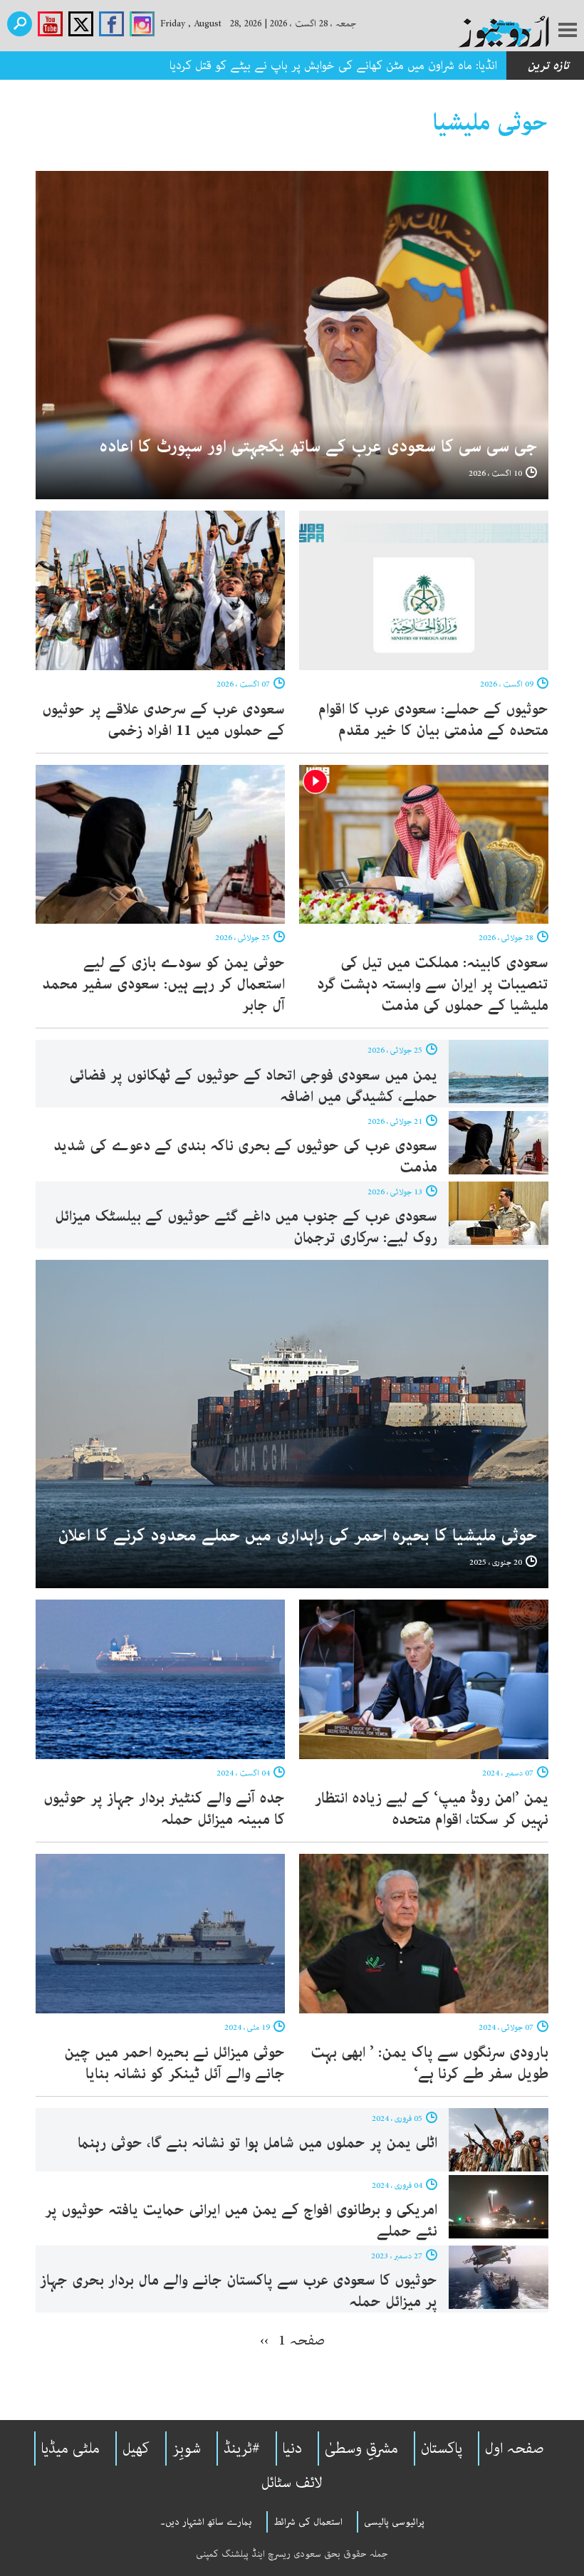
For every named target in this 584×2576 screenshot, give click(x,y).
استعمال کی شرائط (308, 2522)
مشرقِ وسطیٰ (361, 2449)
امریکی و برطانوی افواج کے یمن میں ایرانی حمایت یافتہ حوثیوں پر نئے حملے (241, 2221)
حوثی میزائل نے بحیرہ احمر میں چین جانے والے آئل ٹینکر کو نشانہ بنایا (174, 2063)
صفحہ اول (515, 2449)
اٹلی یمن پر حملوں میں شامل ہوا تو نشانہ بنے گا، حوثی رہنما (257, 2143)
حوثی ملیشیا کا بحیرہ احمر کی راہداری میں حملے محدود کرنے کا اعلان (298, 1536)
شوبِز (187, 2449)
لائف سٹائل (292, 2483)
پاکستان (442, 2449)
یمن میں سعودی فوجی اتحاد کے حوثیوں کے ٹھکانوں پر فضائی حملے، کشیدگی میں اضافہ (253, 1086)
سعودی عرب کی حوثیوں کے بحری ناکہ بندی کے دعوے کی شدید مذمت (245, 1157)
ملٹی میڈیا (71, 2449)
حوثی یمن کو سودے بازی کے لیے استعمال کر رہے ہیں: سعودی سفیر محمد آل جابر (163, 984)
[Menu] (568, 31)
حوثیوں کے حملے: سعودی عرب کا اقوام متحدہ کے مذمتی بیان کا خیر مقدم (433, 720)
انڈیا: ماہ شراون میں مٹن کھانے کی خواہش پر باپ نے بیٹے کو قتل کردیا (330, 66)
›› (264, 2340)
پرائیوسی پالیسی (394, 2522)
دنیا (292, 2449)
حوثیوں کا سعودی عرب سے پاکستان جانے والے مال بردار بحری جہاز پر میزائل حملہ (239, 2291)
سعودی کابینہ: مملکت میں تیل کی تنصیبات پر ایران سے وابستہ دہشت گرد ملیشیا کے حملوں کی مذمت (433, 984)
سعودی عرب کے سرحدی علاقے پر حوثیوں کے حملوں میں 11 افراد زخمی (163, 720)
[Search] (20, 24)
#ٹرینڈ (242, 2449)
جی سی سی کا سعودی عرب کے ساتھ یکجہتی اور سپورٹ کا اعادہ (318, 447)
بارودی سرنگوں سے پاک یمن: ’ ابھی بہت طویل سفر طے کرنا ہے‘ (429, 2063)
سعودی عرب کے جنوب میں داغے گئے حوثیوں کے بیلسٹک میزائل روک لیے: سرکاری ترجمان (246, 1227)
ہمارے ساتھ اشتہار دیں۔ (206, 2522)
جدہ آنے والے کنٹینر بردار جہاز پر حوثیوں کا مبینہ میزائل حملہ (164, 1809)
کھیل (136, 2449)
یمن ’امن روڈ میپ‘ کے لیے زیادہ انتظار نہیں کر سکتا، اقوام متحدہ (432, 1809)
